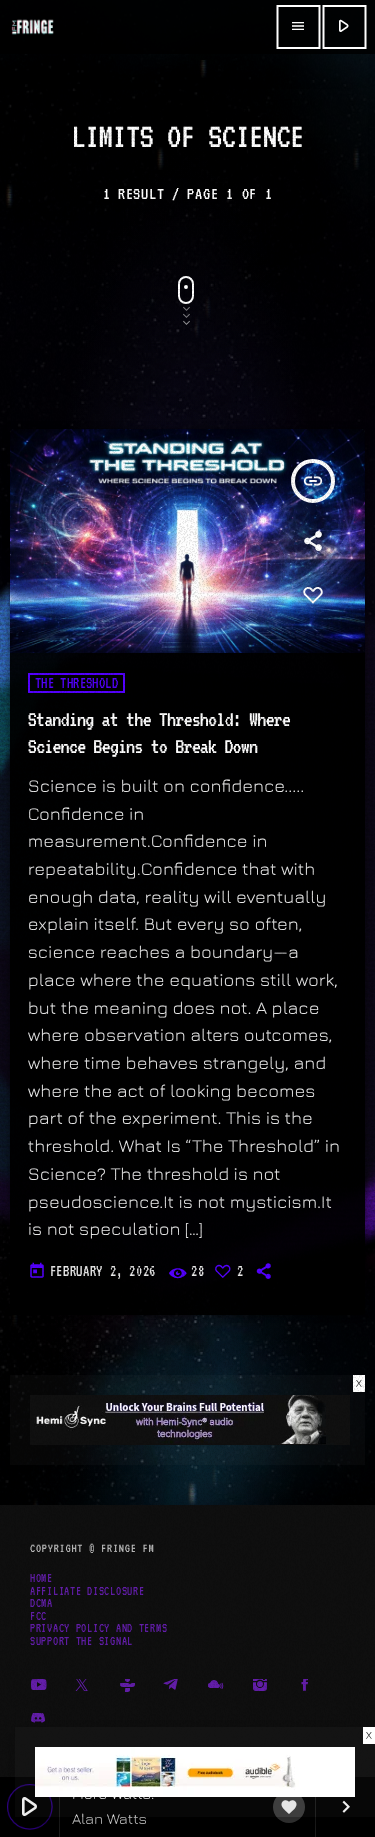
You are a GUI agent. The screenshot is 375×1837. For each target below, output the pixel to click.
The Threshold (76, 683)
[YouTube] (38, 1686)
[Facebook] (305, 1686)
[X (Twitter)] (82, 1686)
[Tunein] (127, 1686)
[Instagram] (260, 1686)
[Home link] (32, 27)
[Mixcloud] (216, 1686)
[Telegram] (171, 1686)
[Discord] (38, 1720)
